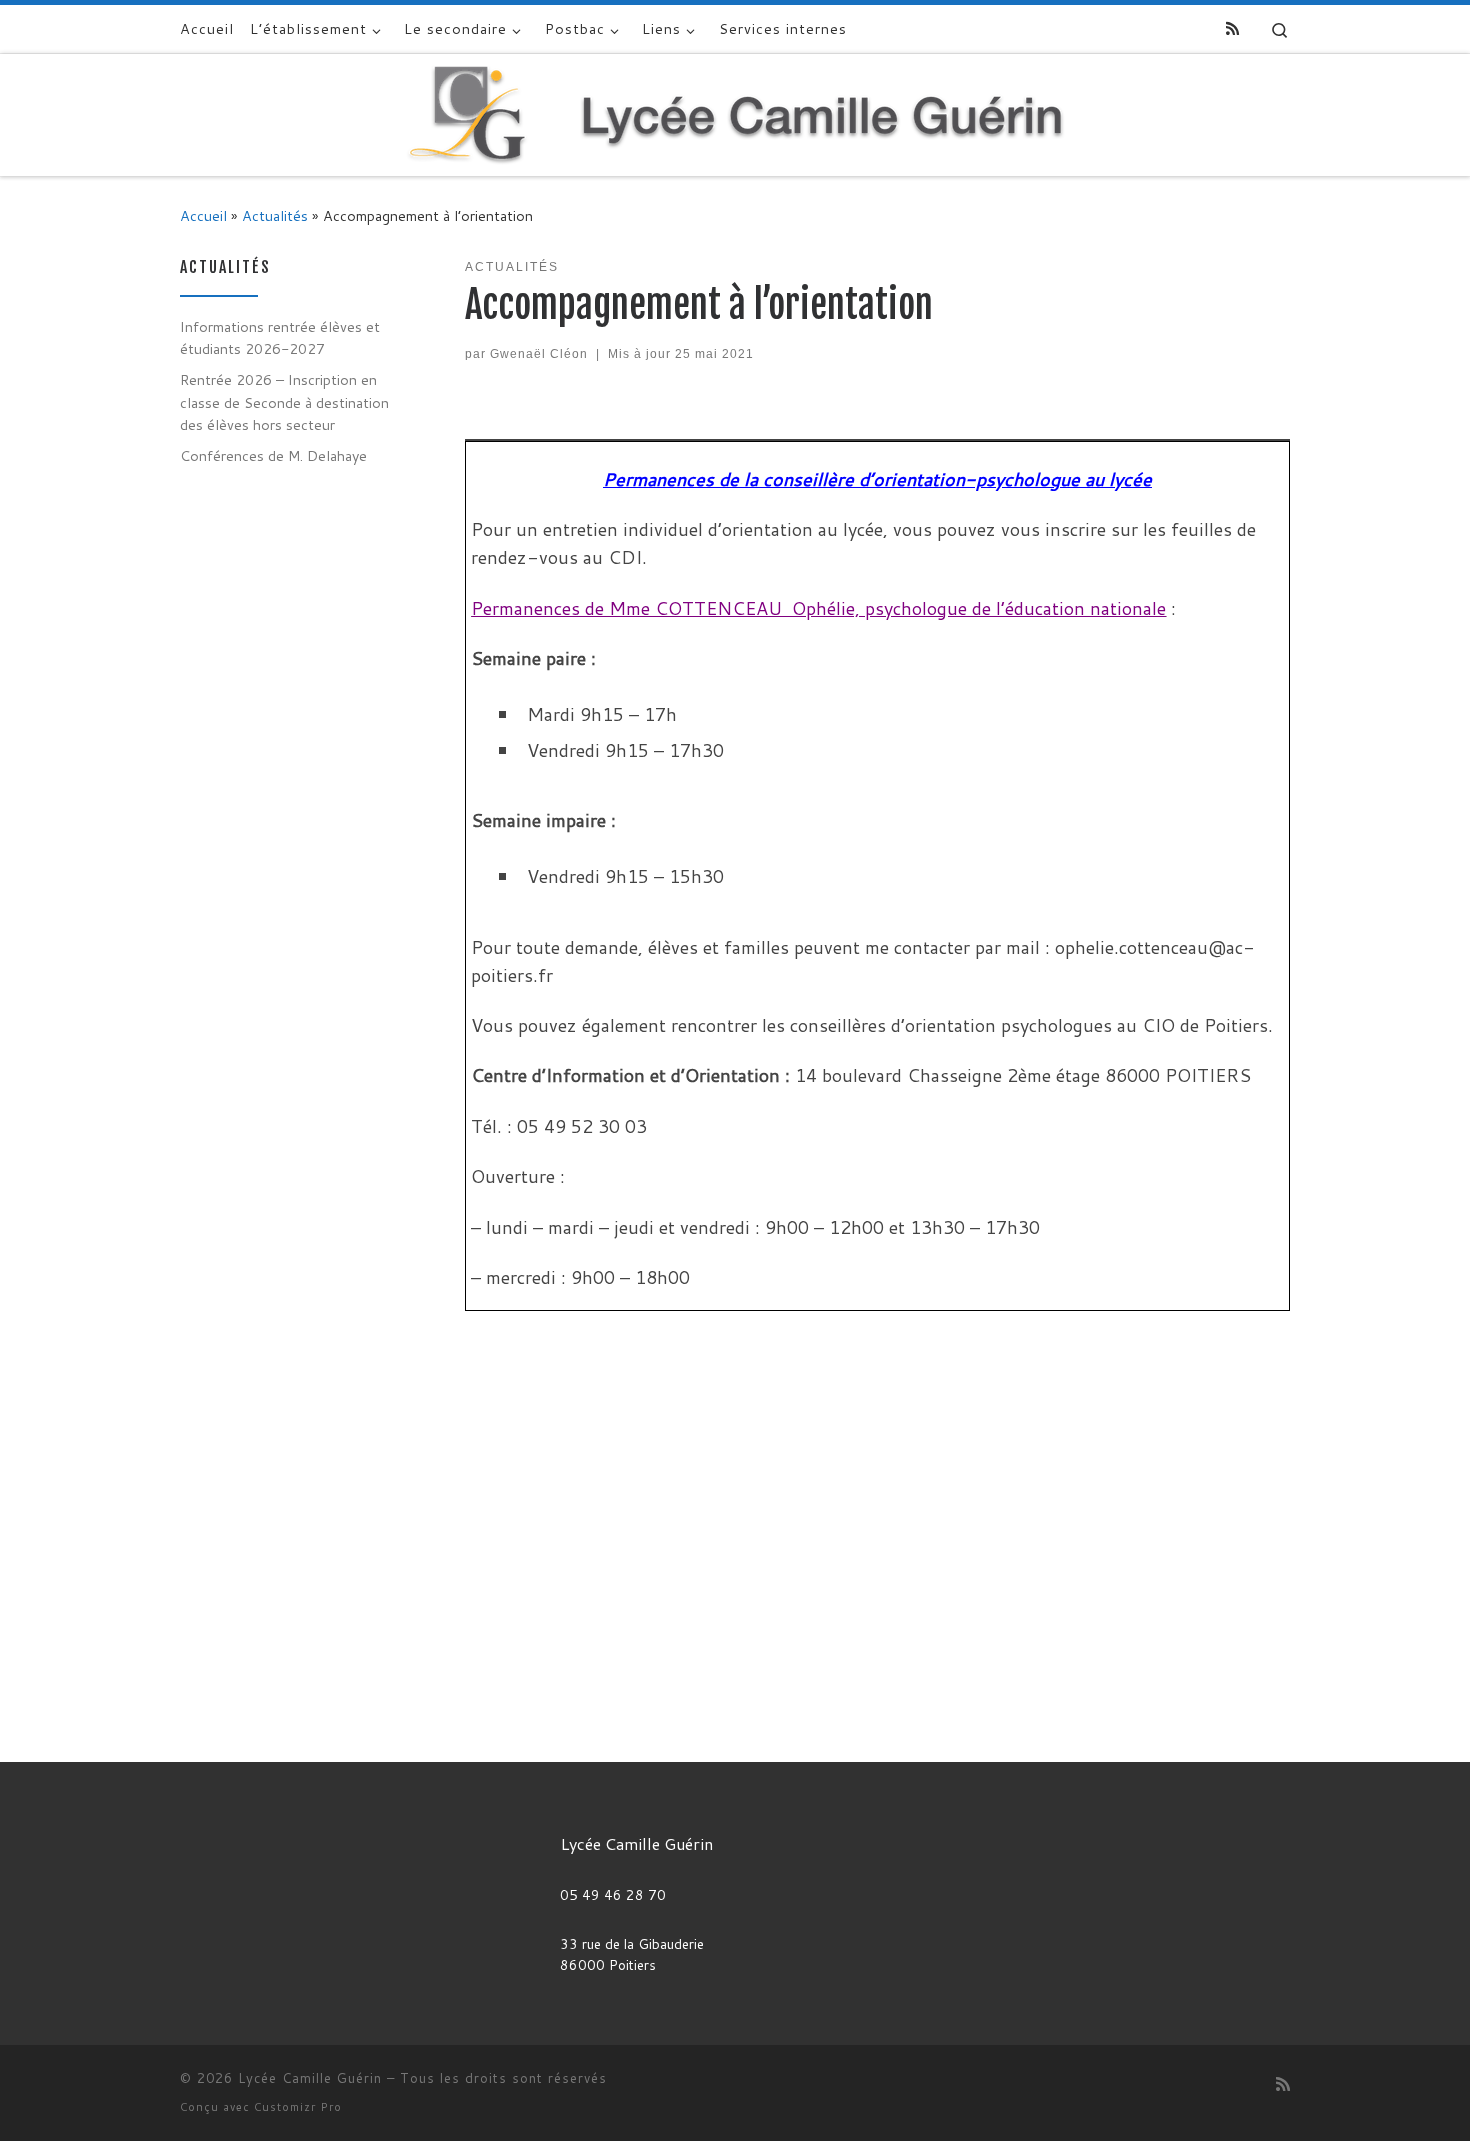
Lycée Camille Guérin (310, 2078)
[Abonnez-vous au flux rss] (1232, 28)
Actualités (275, 215)
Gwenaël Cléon (539, 354)
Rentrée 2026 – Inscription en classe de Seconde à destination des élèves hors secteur (284, 401)
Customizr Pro (298, 2107)
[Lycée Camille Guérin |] (735, 113)
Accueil (203, 215)
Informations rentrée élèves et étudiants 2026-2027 (280, 337)
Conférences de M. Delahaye (273, 455)
